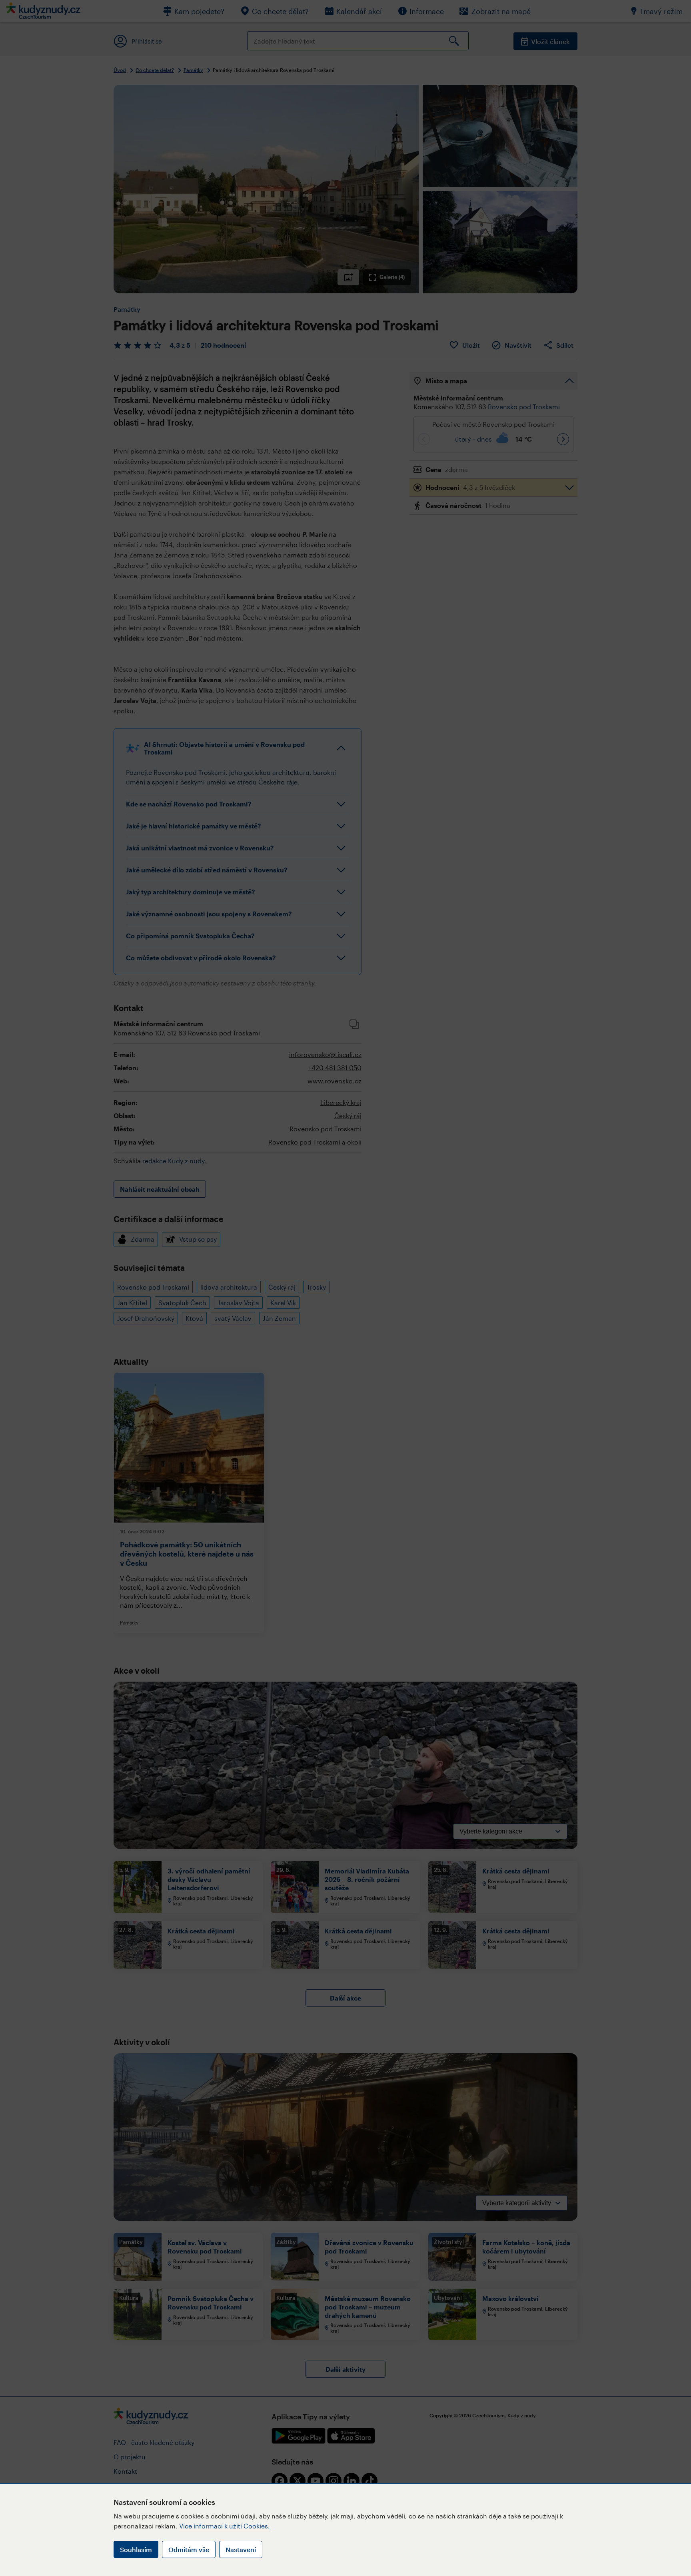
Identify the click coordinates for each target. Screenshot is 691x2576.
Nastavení (241, 2549)
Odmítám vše (189, 2549)
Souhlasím (136, 2549)
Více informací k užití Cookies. (225, 2526)
